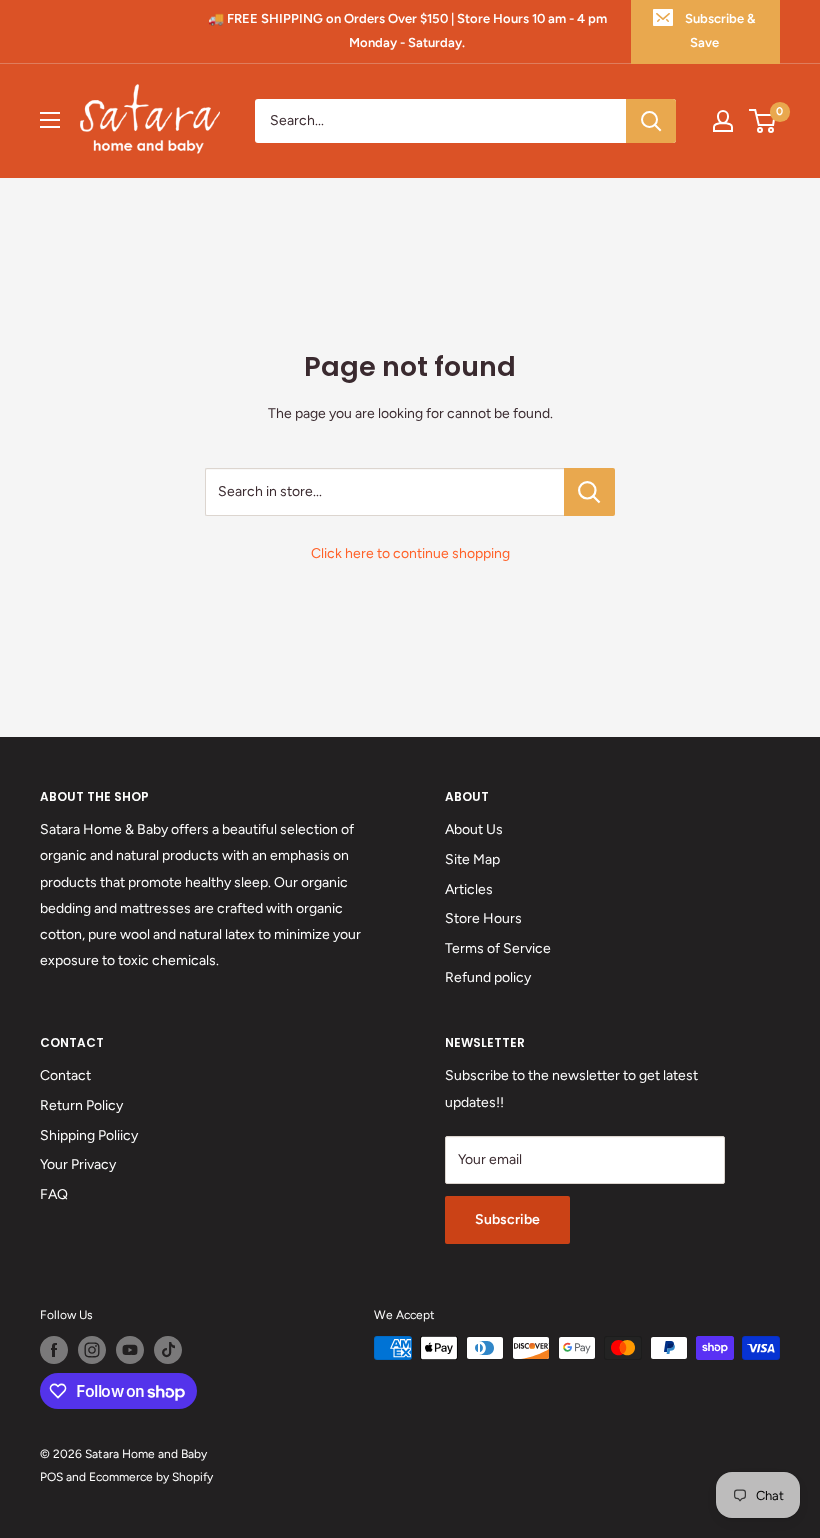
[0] (763, 121)
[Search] (651, 121)
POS (51, 1477)
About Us (474, 829)
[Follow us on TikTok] (168, 1350)
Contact (65, 1075)
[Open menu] (50, 120)
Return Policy (81, 1105)
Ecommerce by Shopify (151, 1477)
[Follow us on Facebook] (54, 1350)
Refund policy (488, 977)
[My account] (723, 121)
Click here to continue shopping (410, 553)
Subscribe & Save (720, 30)
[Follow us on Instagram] (92, 1350)
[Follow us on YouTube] (130, 1350)
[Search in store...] (589, 492)
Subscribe (507, 1219)
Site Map (472, 859)
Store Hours (483, 918)
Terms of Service (498, 948)
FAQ (54, 1194)
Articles (469, 889)
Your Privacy (78, 1164)
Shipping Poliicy (89, 1135)
